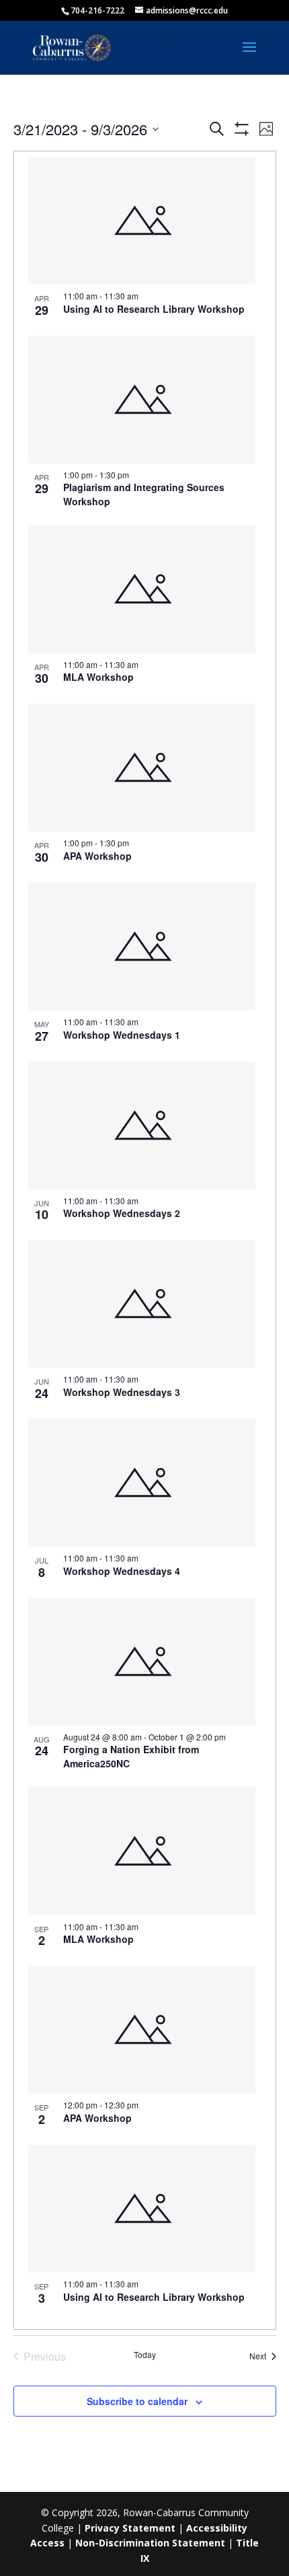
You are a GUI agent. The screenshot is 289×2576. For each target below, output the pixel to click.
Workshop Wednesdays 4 (122, 1571)
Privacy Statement (130, 2528)
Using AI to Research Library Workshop (154, 309)
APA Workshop (97, 856)
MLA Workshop (98, 677)
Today (145, 2355)
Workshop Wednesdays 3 (122, 1392)
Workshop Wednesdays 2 (122, 1213)
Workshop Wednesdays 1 (122, 1035)
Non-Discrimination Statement (150, 2543)
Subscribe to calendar (137, 2401)
